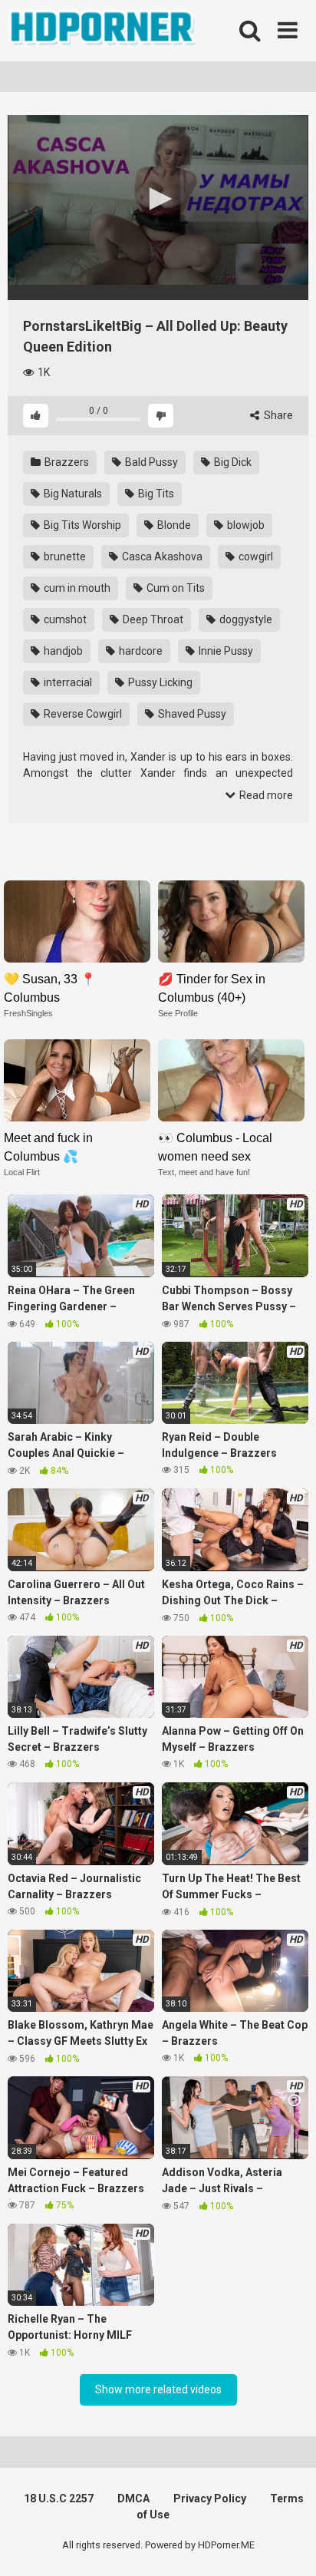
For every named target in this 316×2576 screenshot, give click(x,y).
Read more (265, 795)
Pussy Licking (159, 682)
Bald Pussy (150, 462)
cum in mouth (76, 588)
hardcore (140, 651)
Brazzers (66, 462)
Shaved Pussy (191, 714)
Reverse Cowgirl (82, 714)
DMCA (133, 2498)
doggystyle (245, 619)
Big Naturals (72, 494)
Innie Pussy (225, 651)
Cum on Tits (174, 588)
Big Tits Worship (81, 525)
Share (277, 415)
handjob (62, 651)
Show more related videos (158, 2389)
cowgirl (255, 556)
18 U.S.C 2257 (59, 2498)
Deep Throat (152, 619)
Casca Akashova (161, 556)
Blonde (173, 525)
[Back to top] (288, 2545)
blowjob (245, 525)
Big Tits (155, 494)
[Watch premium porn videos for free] (104, 31)
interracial (67, 682)
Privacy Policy (210, 2498)
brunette (64, 556)
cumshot (64, 619)
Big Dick (232, 462)
